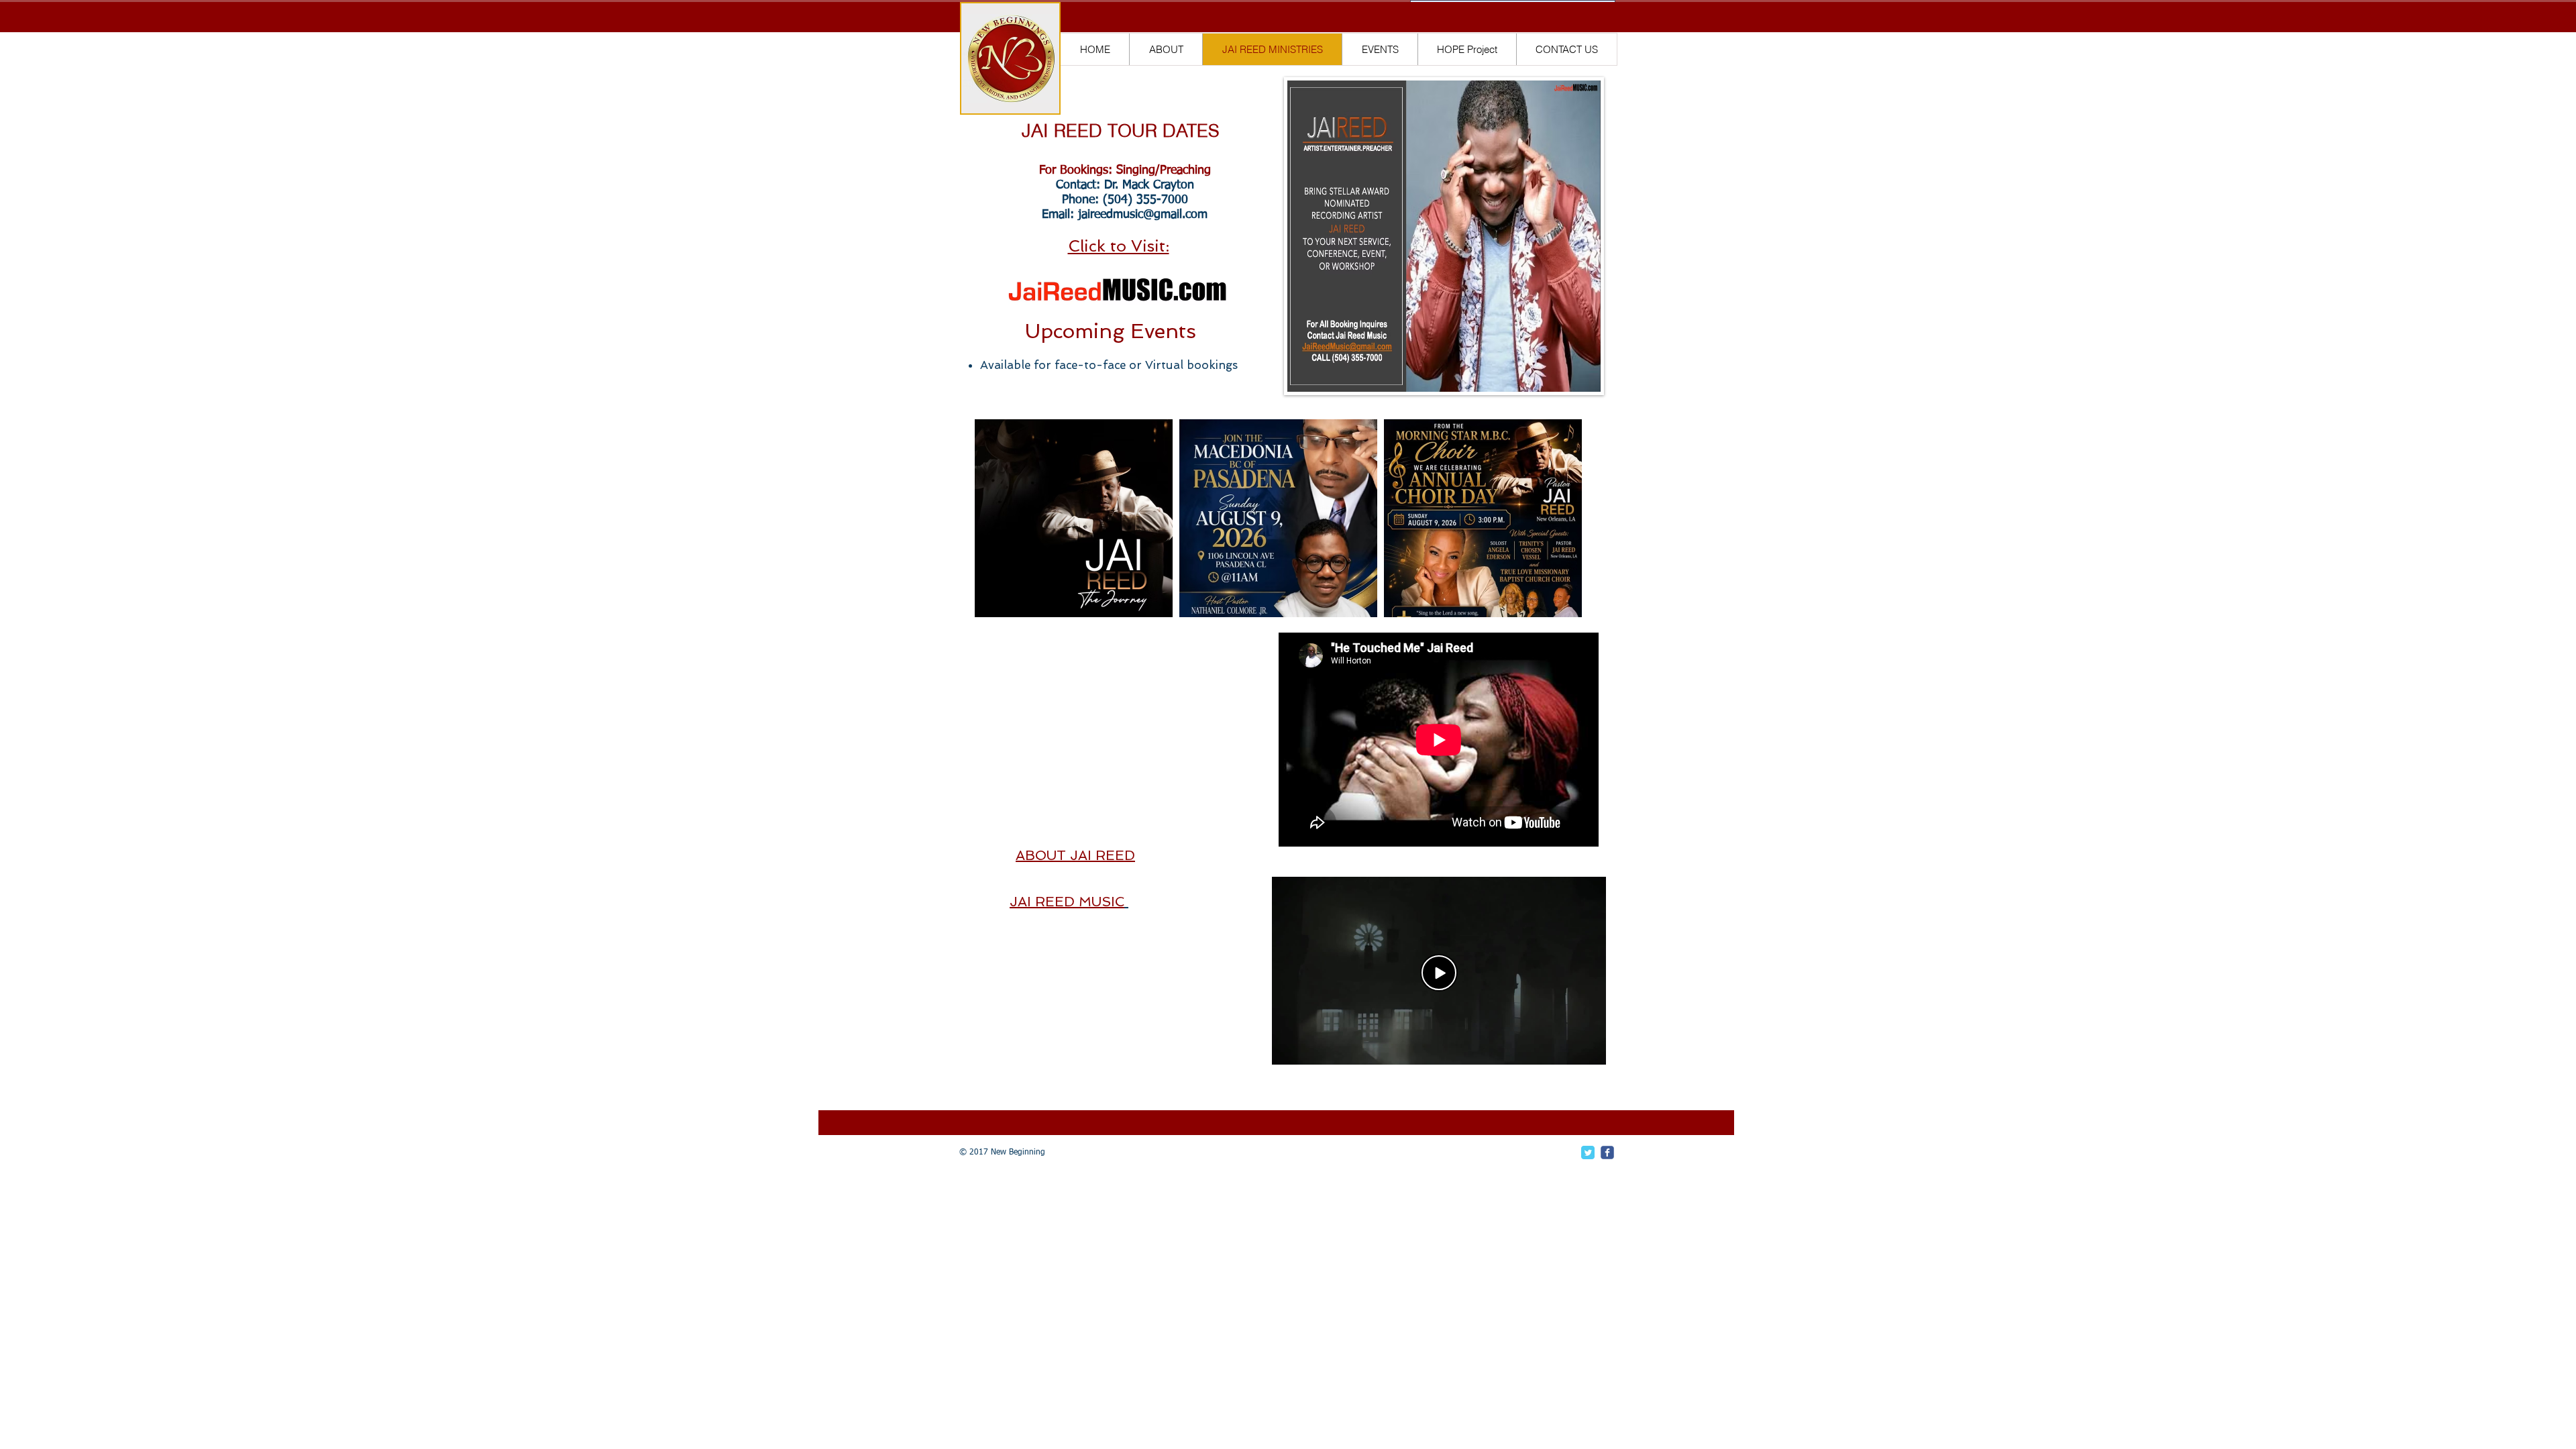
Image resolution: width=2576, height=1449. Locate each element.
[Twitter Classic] (1588, 1152)
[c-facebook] (1607, 1152)
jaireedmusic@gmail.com (1143, 215)
